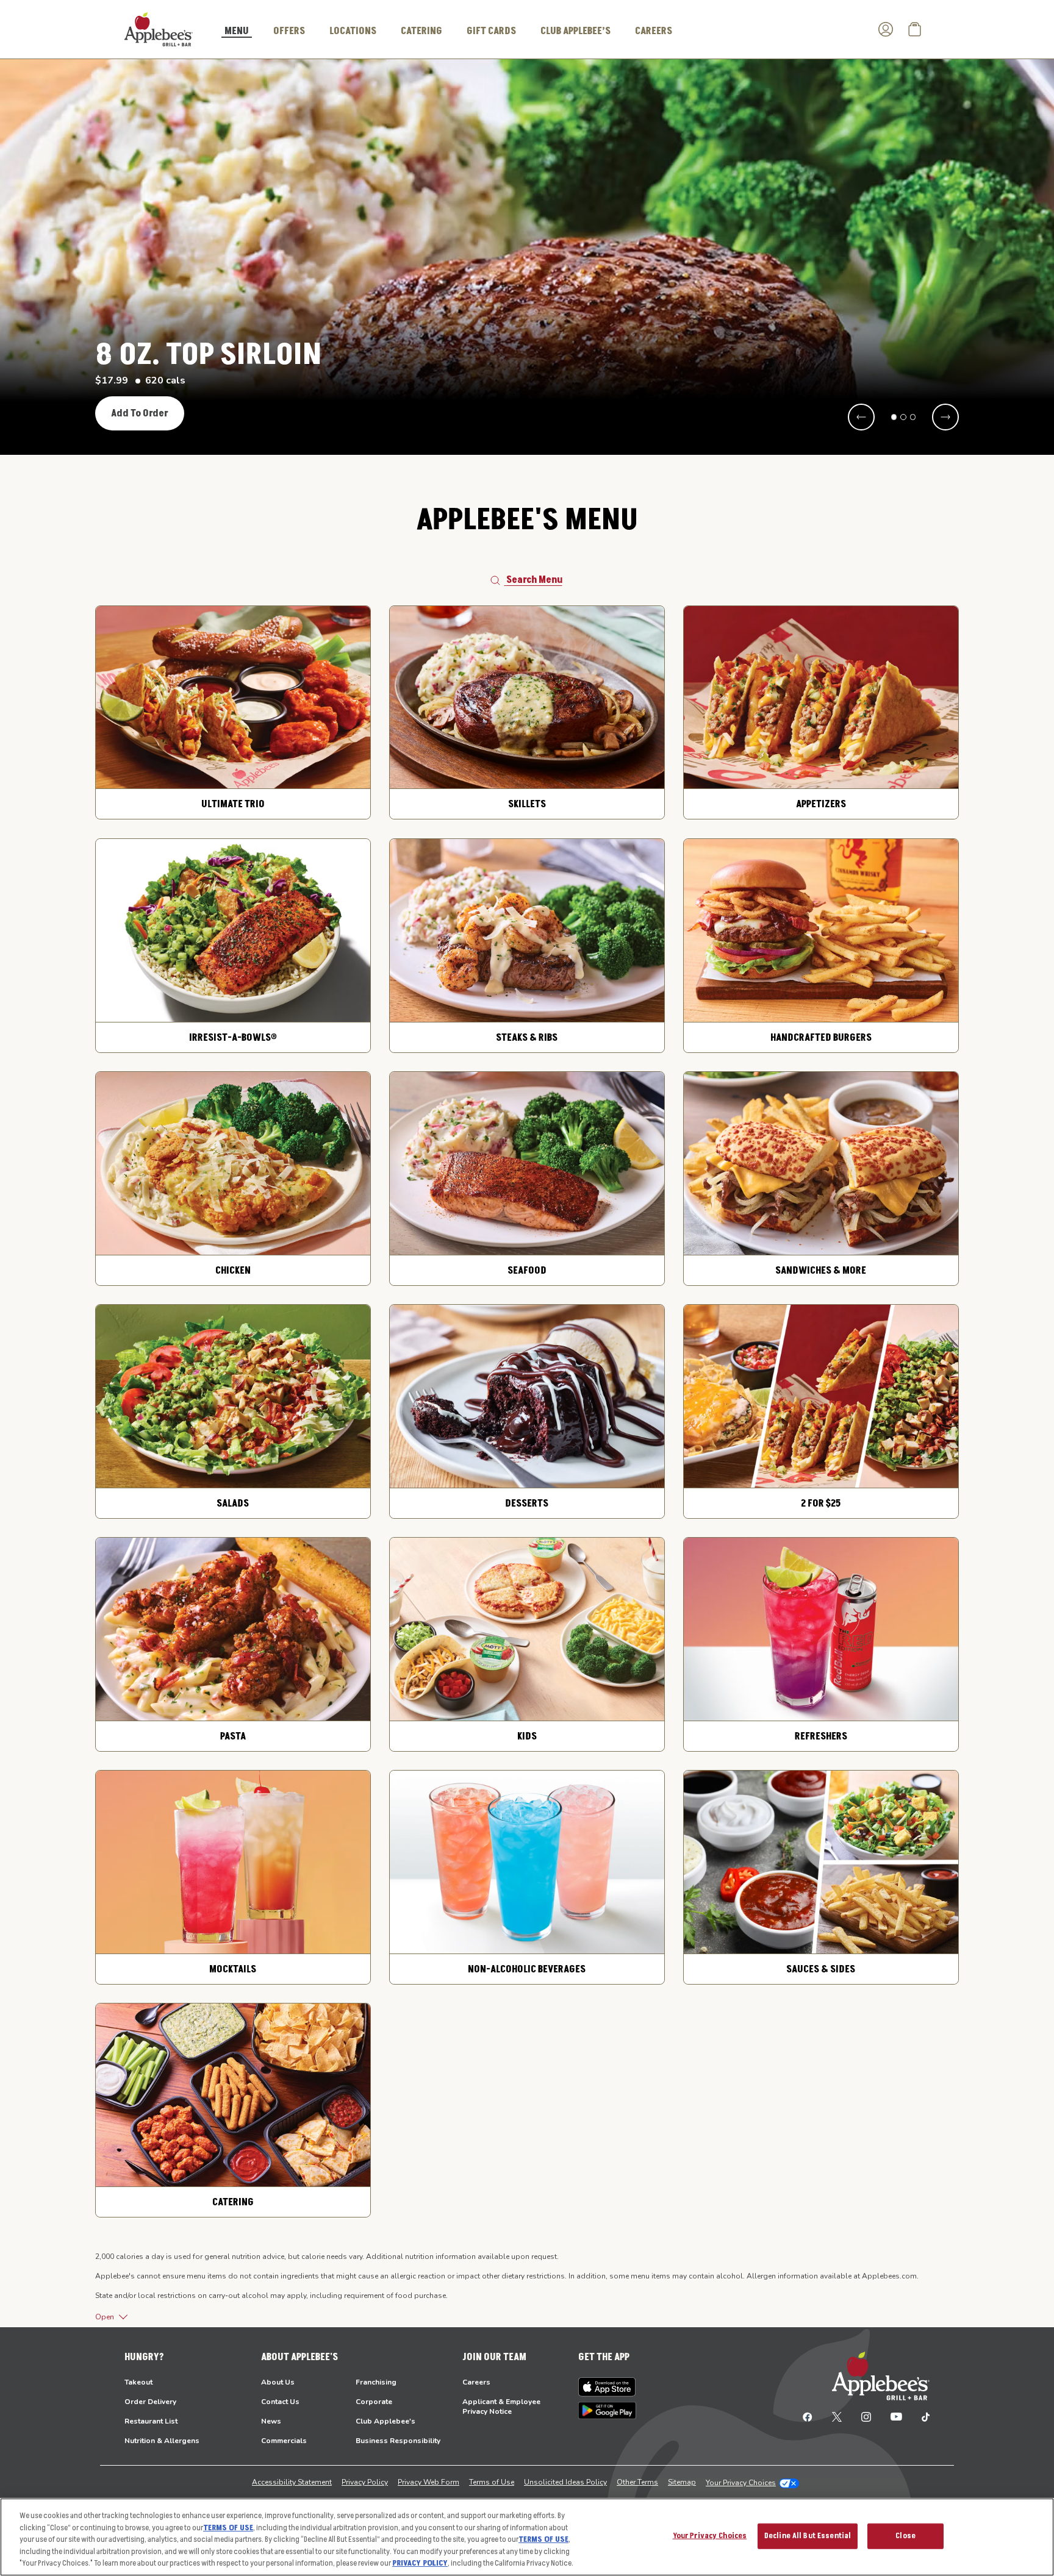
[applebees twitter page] (837, 2416)
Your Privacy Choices (741, 2483)
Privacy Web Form (428, 2482)
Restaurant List (151, 2421)
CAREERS (654, 31)
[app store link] (607, 2387)
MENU (237, 32)
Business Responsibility (398, 2441)
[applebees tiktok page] (921, 2416)
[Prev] (861, 417)
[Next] (945, 417)
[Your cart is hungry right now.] (915, 29)
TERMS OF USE (228, 2528)
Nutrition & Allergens (162, 2441)
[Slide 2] (903, 417)
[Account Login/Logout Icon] (886, 29)
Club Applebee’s (575, 31)
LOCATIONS (353, 31)
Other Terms (637, 2482)
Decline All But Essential (808, 2536)
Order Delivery (150, 2402)
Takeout (138, 2382)
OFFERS (289, 31)
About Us (278, 2382)
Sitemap (682, 2482)
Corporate (374, 2402)
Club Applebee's (385, 2421)
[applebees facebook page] (808, 2416)
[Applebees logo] (159, 29)
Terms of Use (492, 2482)
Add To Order (140, 413)
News (271, 2421)
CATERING (421, 31)
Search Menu (534, 580)
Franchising (376, 2382)
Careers (476, 2382)
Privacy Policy (365, 2482)
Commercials (284, 2441)
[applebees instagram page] (866, 2416)
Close (905, 2536)
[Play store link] (607, 2410)
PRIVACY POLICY (420, 2563)
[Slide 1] (894, 417)
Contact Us (280, 2402)
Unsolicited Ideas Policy (565, 2482)
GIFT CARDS (491, 31)
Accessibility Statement (292, 2482)
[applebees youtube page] (896, 2416)
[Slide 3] (913, 417)
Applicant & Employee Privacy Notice (501, 2407)
